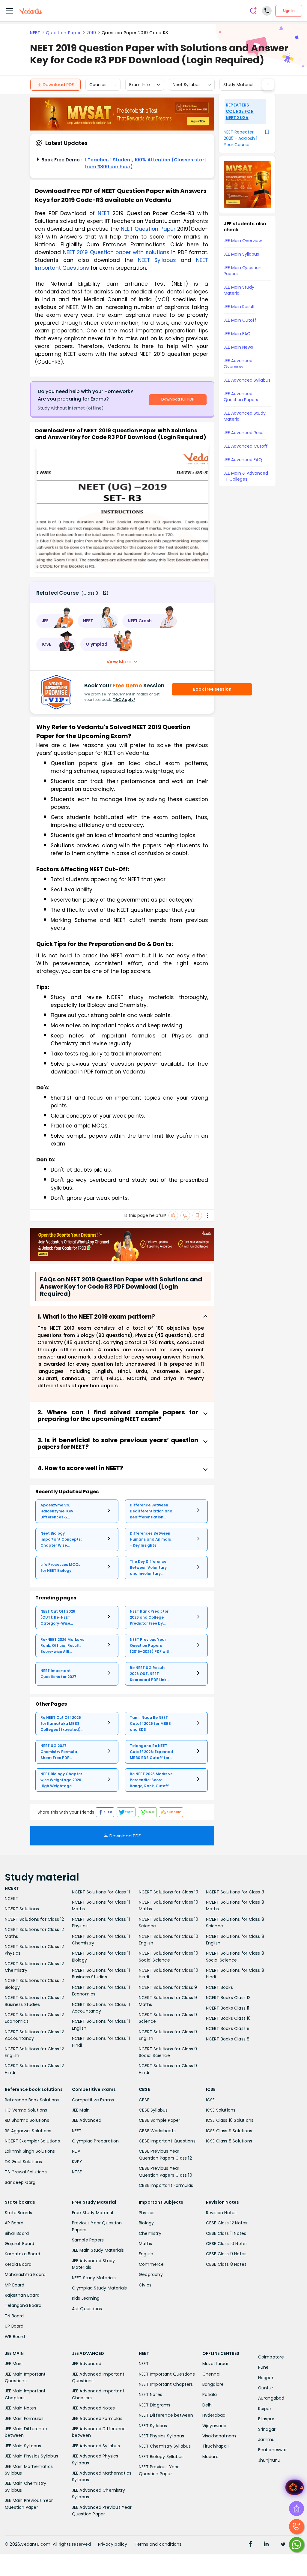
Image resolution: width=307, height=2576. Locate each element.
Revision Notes (221, 2213)
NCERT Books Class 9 (228, 2028)
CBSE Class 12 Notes (227, 2223)
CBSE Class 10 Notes (227, 2244)
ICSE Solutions (221, 2110)
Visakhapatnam (219, 2436)
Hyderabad (214, 2415)
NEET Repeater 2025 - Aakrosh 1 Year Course (240, 138)
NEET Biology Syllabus (161, 2457)
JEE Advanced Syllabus (96, 2446)
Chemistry (150, 2233)
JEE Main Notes (21, 2408)
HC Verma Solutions (26, 2110)
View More (119, 662)
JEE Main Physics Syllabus (31, 2456)
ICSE (210, 2100)
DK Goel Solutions (23, 2162)
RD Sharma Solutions (27, 2120)
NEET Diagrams (155, 2405)
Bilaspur (266, 2419)
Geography (151, 2274)
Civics (145, 2285)
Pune (264, 2367)
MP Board (15, 2285)
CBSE (144, 2100)
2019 (91, 33)
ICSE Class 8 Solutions (229, 2141)
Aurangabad (271, 2398)
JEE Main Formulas (24, 2418)
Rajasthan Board (22, 2295)
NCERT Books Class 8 (228, 2039)
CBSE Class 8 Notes (226, 2264)
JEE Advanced (87, 2120)
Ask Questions (87, 2309)
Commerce (151, 2264)
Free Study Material (93, 2213)
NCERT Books (219, 1987)
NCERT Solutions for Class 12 (34, 1919)
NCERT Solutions (22, 1909)
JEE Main (81, 2110)
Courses (98, 85)
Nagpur (266, 2378)
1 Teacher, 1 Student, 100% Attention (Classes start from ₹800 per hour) (146, 163)
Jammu (267, 2439)
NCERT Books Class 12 (228, 1998)
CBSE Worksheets (157, 2131)
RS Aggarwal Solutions (28, 2131)
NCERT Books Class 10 (228, 2018)
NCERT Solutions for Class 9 (168, 1987)
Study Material (238, 85)
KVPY (77, 2162)
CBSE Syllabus (153, 2110)
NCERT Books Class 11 (228, 2008)
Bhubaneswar (273, 2450)
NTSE (77, 2172)
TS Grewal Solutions (26, 2172)
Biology (146, 2223)
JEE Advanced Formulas (97, 2418)
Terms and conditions (158, 2544)
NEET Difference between (166, 2415)
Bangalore (213, 2384)
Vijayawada (215, 2426)
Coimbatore (271, 2357)
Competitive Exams (93, 2100)
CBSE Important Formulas (166, 2185)
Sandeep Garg (20, 2182)
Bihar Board (17, 2233)
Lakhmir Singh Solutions (30, 2151)
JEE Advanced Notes (94, 2408)
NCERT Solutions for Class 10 (169, 1892)
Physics (147, 2213)
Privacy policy (113, 2544)
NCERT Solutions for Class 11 (101, 1892)
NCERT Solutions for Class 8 (235, 1892)
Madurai (211, 2457)
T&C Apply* (124, 700)
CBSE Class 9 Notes (226, 2254)
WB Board (15, 2337)
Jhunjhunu (269, 2460)
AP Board (14, 2223)
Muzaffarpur (216, 2364)
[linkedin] (266, 2545)
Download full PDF (178, 399)
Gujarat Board (20, 2244)
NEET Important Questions (167, 2374)
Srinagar (267, 2429)
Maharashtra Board (25, 2274)
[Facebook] (250, 2545)
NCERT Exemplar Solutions (32, 2141)
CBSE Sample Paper (159, 2120)
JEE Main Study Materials (98, 2250)
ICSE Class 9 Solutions (229, 2131)
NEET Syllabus (153, 2426)
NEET (35, 33)
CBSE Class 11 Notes (226, 2233)
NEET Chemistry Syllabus (165, 2446)
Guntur (266, 2388)
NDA (76, 2151)
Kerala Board (18, 2264)
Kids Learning (86, 2298)
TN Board (14, 2316)
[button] (55, 621)
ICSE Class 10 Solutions (230, 2120)
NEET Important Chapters (166, 2384)
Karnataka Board (22, 2254)
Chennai (211, 2374)
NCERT (12, 1899)
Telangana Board (23, 2305)
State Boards (18, 2213)
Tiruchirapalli (216, 2446)
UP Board (14, 2326)
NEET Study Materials (94, 2278)
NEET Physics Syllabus (161, 2436)
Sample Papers (88, 2240)
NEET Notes (151, 2394)
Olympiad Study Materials (100, 2288)
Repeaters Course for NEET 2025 (240, 111)
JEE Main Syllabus (23, 2446)
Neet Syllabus (187, 85)
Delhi (208, 2405)
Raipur (265, 2409)
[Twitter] (283, 2545)
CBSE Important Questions (167, 2141)
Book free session (212, 689)
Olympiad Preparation (95, 2141)
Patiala (210, 2394)
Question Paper (63, 33)
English (146, 2254)
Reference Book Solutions (32, 2100)
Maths (145, 2244)
